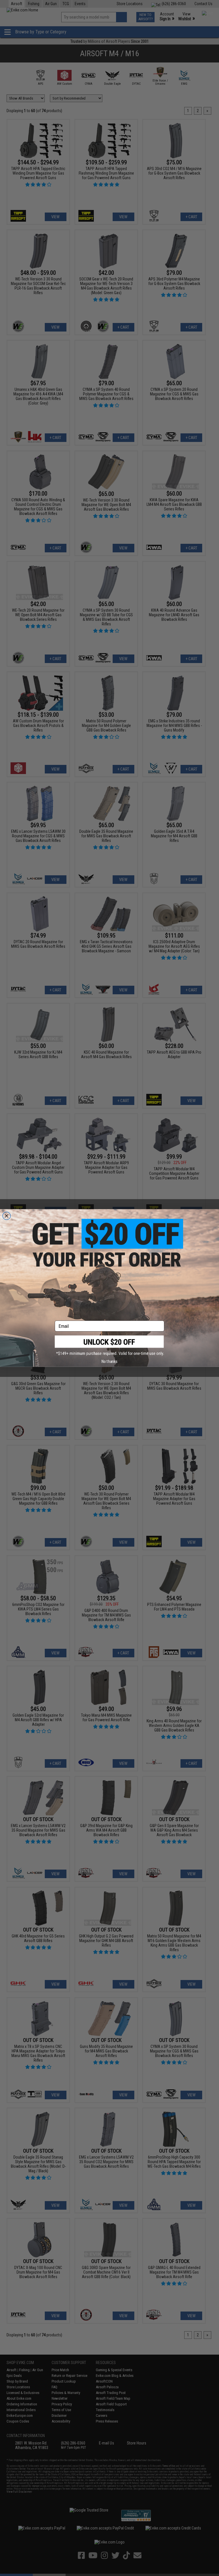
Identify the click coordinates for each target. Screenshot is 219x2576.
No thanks (109, 1361)
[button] (109, 1346)
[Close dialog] (7, 1216)
